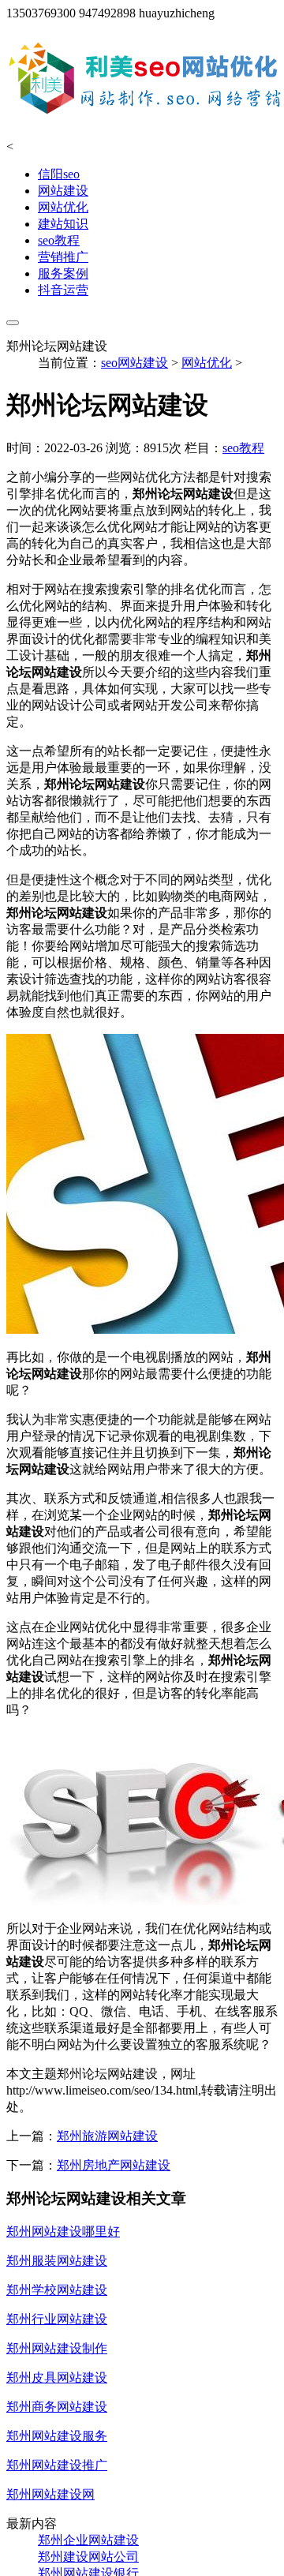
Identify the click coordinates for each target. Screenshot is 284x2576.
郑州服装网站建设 (57, 2261)
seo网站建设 (135, 363)
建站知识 (63, 224)
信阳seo (59, 174)
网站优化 (63, 207)
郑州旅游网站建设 (107, 2136)
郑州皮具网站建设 (57, 2378)
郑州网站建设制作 (57, 2348)
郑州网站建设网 (50, 2494)
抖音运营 (63, 290)
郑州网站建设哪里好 (63, 2232)
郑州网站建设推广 (57, 2465)
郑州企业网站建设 (88, 2540)
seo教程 (59, 240)
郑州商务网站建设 (57, 2407)
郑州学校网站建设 (57, 2290)
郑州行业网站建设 (57, 2319)
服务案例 (63, 273)
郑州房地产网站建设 (114, 2165)
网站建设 (63, 191)
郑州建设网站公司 (88, 2557)
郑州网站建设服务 (57, 2436)
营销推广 (63, 257)
